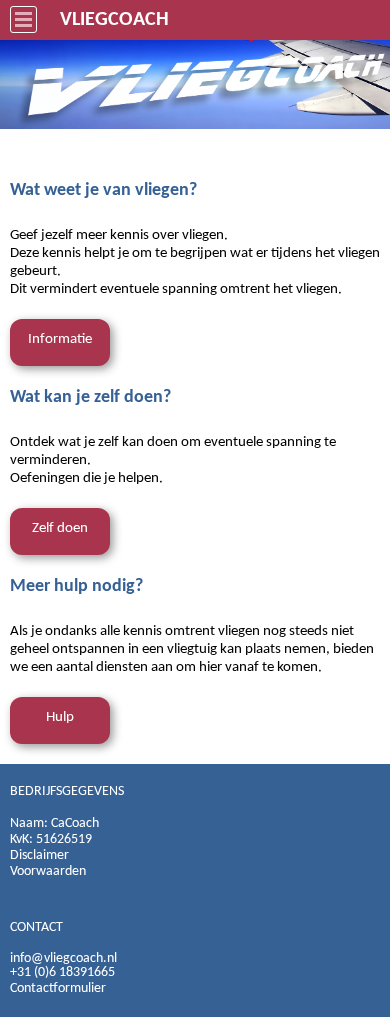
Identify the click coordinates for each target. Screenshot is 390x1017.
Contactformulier (58, 988)
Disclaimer (39, 855)
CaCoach (75, 823)
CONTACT (36, 927)
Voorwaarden (48, 871)
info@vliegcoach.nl (63, 958)
